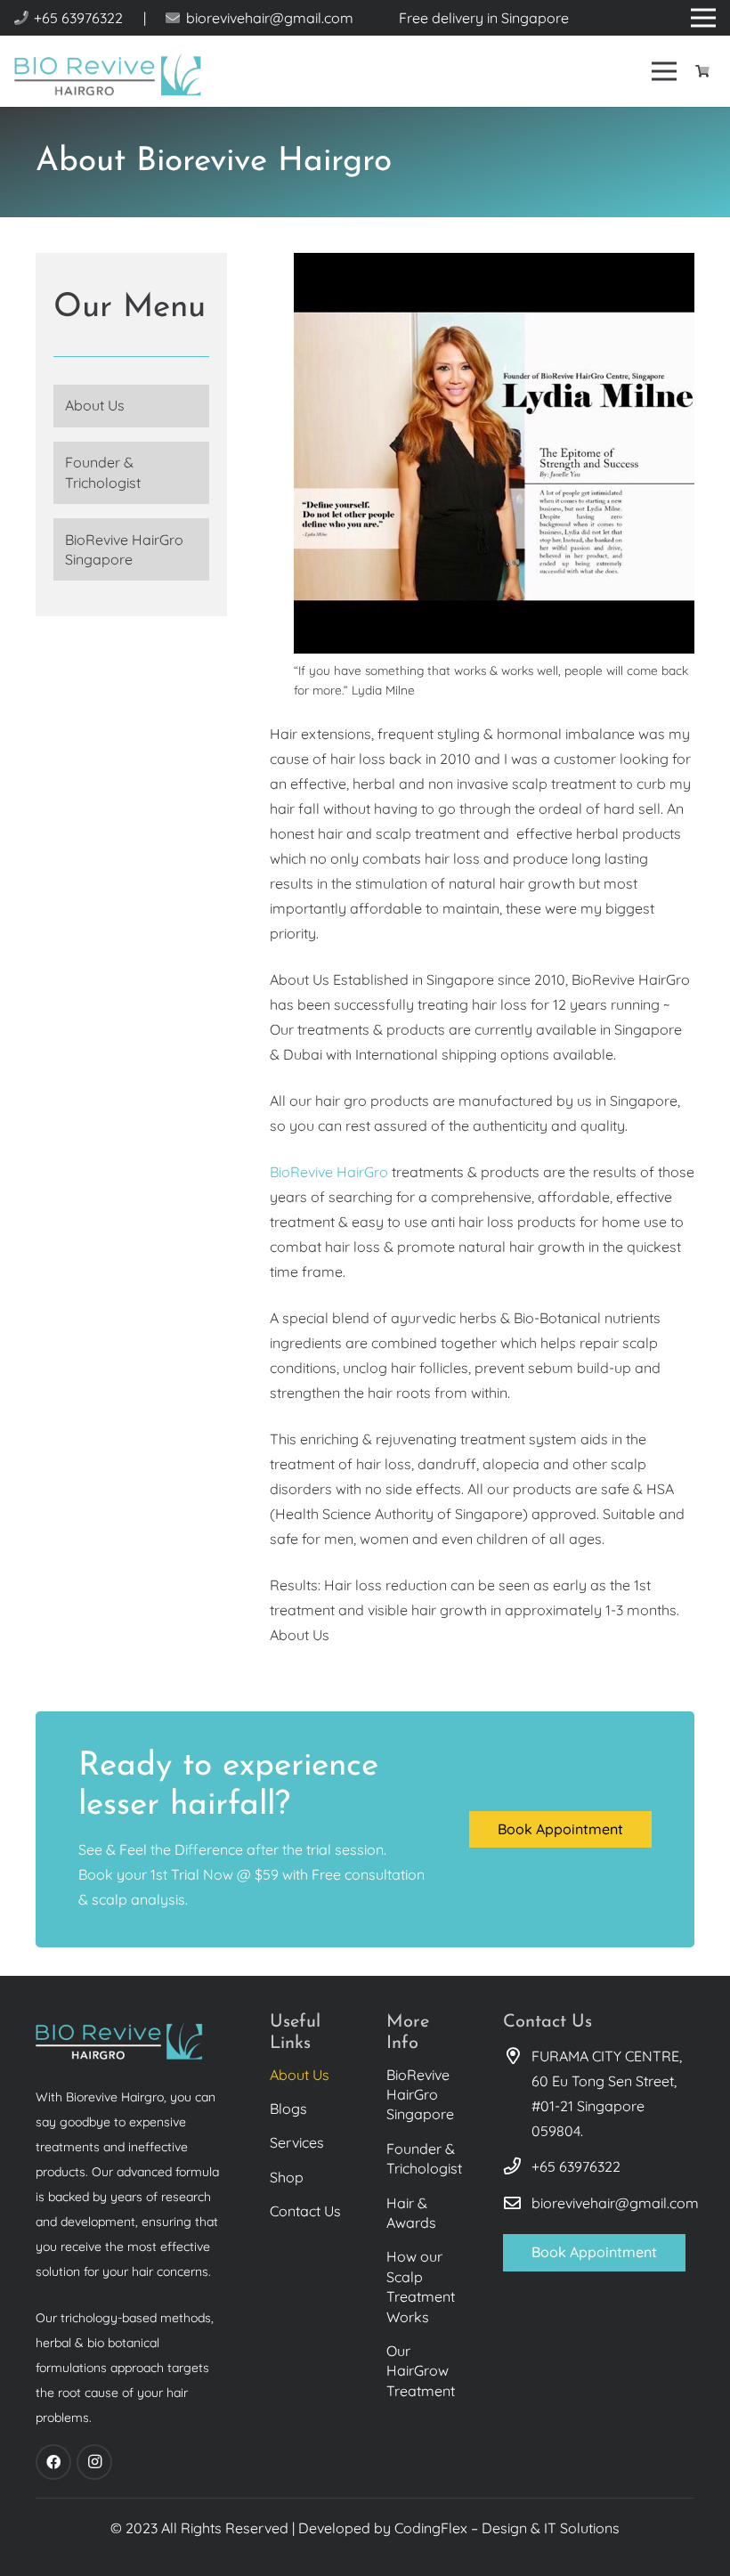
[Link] (114, 72)
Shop (287, 2177)
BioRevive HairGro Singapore (124, 549)
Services (297, 2142)
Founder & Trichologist (103, 472)
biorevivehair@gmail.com (615, 2203)
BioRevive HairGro (329, 1172)
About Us (95, 405)
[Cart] (702, 71)
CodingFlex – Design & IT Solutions (507, 2528)
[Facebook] (53, 2462)
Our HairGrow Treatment (421, 2371)
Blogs (288, 2109)
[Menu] (665, 71)
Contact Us (305, 2211)
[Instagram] (94, 2462)
